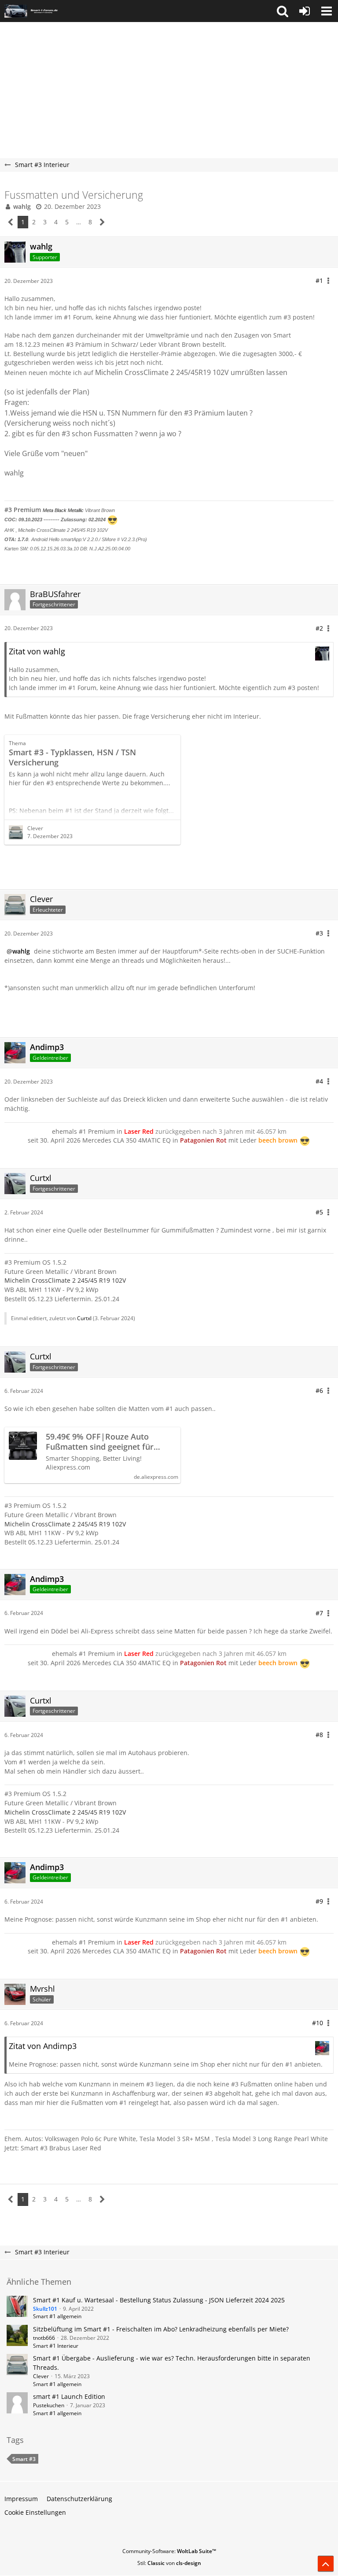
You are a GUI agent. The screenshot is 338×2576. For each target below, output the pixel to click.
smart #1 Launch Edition (69, 2396)
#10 (318, 2023)
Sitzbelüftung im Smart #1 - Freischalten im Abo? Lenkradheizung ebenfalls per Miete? (161, 2329)
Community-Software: (169, 2551)
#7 (319, 1613)
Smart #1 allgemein (57, 2316)
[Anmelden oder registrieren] (305, 11)
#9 (319, 1901)
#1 (319, 280)
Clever (35, 828)
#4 (319, 1081)
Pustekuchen (49, 2405)
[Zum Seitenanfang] (326, 2564)
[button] (283, 11)
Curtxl (84, 1318)
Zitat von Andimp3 (43, 2046)
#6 (319, 1390)
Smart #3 (24, 2459)
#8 (319, 1735)
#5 (319, 1212)
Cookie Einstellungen (35, 2512)
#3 (319, 933)
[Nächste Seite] (102, 222)
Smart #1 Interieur (56, 2346)
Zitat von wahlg (37, 651)
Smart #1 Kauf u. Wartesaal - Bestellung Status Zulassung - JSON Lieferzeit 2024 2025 (159, 2300)
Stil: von (169, 2563)
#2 (319, 628)
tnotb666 (44, 2338)
